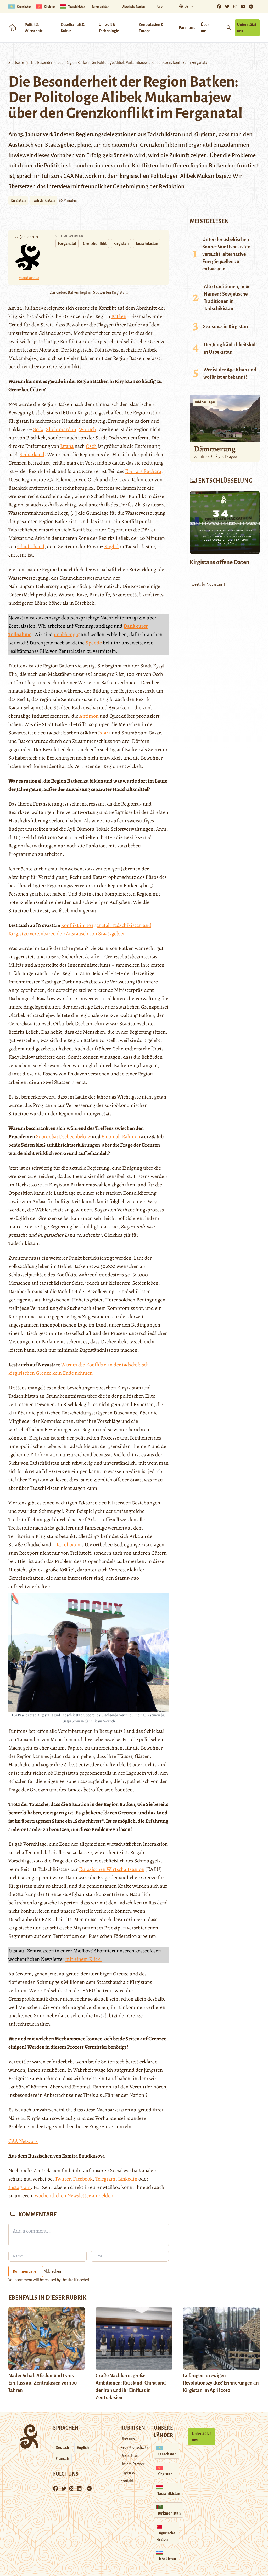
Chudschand (31, 547)
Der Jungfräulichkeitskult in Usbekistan (231, 348)
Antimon (89, 716)
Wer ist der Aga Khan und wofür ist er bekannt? (230, 373)
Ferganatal (67, 244)
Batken (119, 316)
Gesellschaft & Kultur (73, 28)
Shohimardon (61, 429)
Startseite (16, 63)
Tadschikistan (43, 200)
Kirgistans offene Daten (220, 562)
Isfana (67, 446)
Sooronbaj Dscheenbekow (63, 1137)
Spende (94, 643)
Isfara (104, 733)
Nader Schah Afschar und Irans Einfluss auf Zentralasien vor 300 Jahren (43, 2383)
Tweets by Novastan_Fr (208, 584)
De (186, 7)
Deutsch (62, 2448)
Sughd (111, 547)
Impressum (130, 2472)
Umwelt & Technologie (109, 28)
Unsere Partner (132, 2464)
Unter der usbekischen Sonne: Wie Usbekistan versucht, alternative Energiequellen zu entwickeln (227, 254)
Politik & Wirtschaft (33, 28)
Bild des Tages (205, 402)
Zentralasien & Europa (151, 28)
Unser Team (130, 2456)
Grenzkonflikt (95, 244)
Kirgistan (18, 200)
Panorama (188, 28)
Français (62, 2459)
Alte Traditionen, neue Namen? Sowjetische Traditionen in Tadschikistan (227, 298)
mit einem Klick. (83, 1959)
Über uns (205, 28)
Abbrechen (52, 2271)
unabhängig (67, 634)
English (83, 2448)
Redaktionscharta (134, 2447)
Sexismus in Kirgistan (226, 327)
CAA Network (80, 176)
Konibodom (69, 1545)
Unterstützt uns (247, 28)
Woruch (87, 429)
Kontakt (127, 2481)
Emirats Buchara (143, 471)
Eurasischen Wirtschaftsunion (112, 1869)
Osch (91, 446)
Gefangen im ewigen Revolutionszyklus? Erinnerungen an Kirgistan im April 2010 (221, 2383)
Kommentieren (26, 2271)
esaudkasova (29, 278)
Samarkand (32, 454)
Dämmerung (215, 449)
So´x (38, 429)
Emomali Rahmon (121, 1137)
